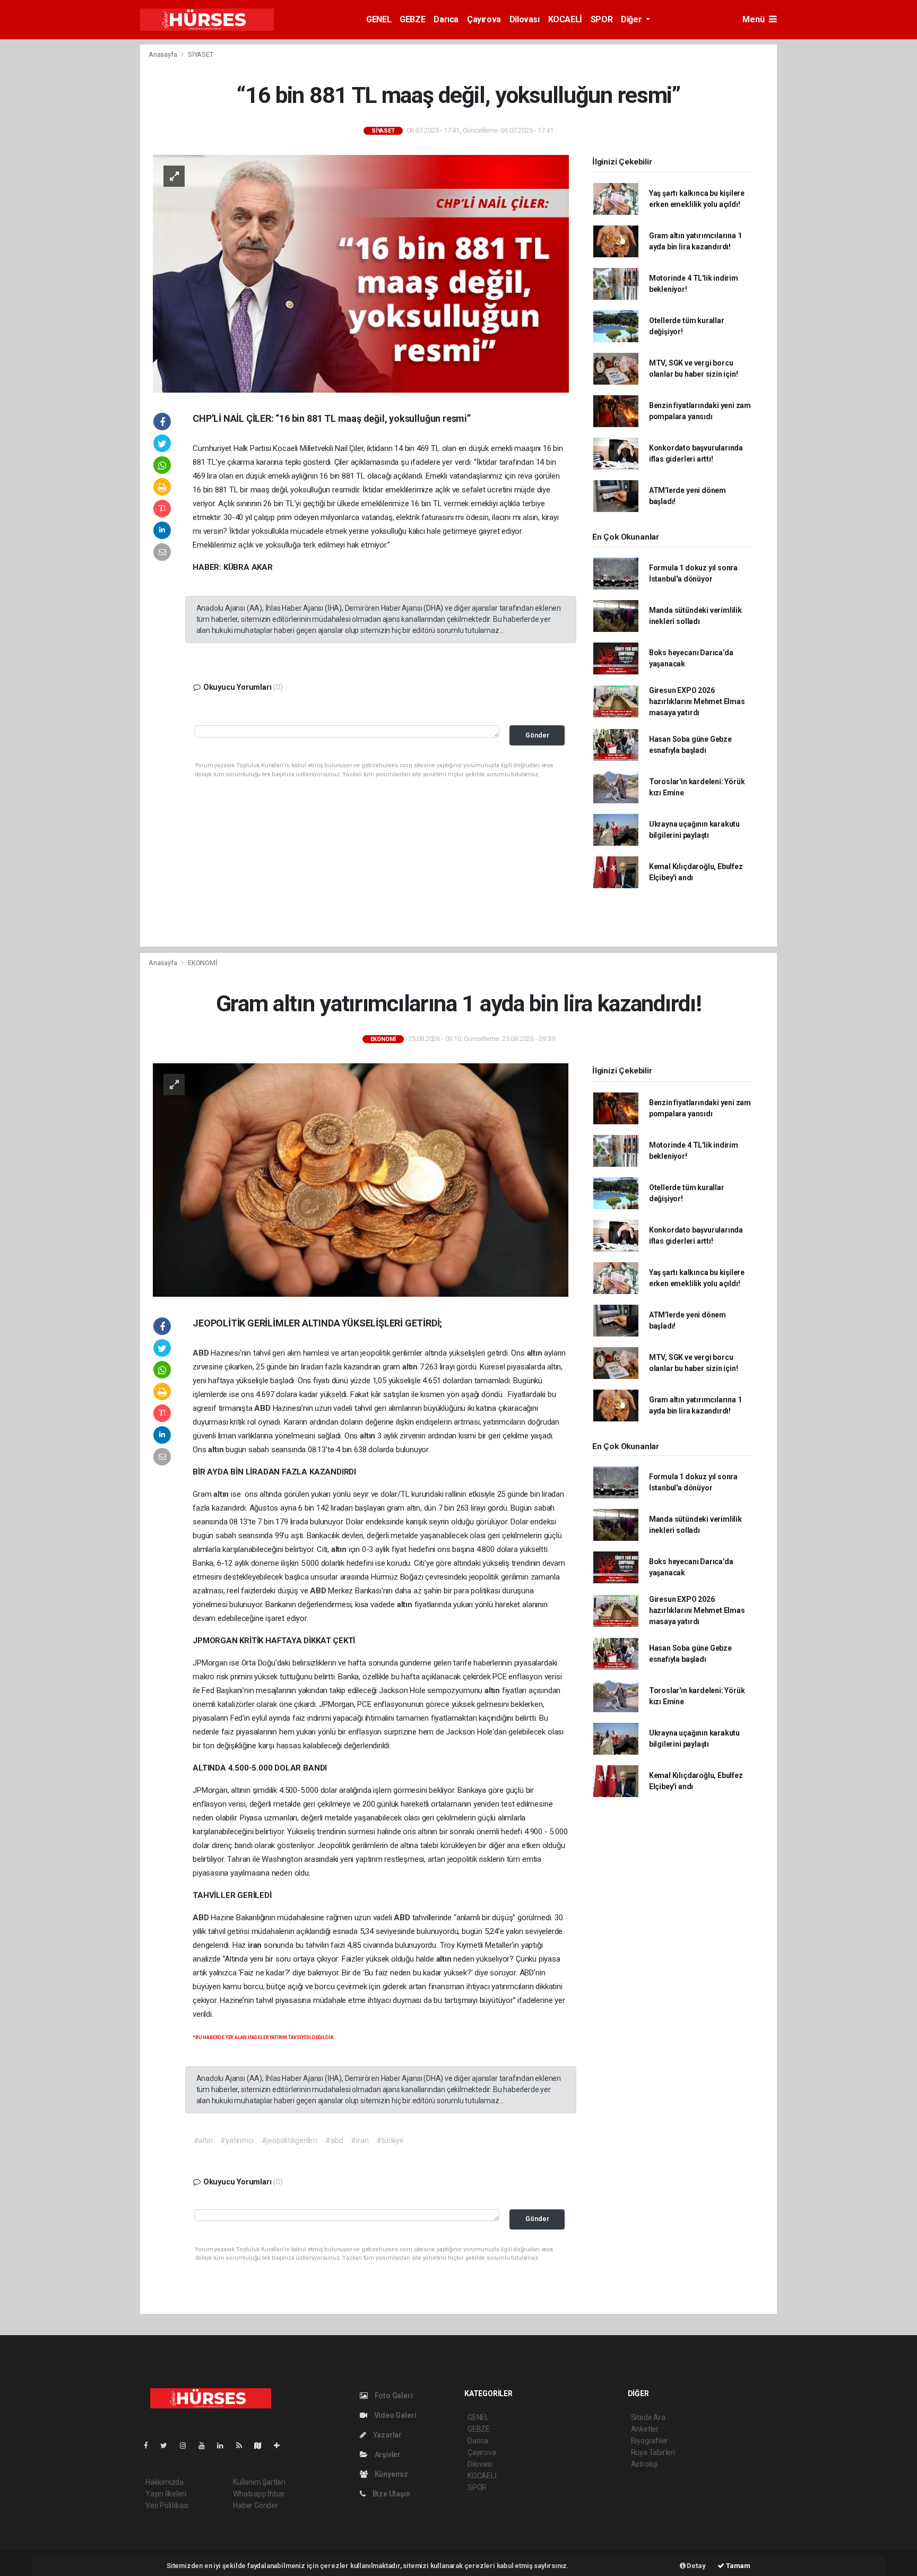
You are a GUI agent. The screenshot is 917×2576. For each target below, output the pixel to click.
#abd (334, 2140)
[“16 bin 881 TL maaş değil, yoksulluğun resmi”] (361, 273)
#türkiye (390, 2140)
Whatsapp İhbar (259, 2494)
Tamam (737, 2566)
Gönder (537, 735)
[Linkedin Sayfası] (224, 2445)
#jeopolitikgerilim (290, 2140)
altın (536, 1353)
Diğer (632, 19)
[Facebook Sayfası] (150, 2445)
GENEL (379, 19)
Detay (696, 2566)
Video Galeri (394, 2415)
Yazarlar (387, 2435)
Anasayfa (163, 54)
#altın (203, 2140)
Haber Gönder (256, 2505)
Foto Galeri (393, 2396)
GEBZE (412, 19)
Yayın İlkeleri (166, 2494)
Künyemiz (391, 2474)
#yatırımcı (237, 2140)
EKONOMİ (203, 963)
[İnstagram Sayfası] (187, 2445)
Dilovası (525, 19)
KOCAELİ (565, 19)
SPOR (602, 19)
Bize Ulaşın (391, 2494)
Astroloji (644, 2464)
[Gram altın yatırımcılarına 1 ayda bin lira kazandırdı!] (361, 1179)
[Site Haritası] (262, 2445)
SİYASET (201, 54)
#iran (360, 2140)
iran (256, 1945)
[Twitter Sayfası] (168, 2445)
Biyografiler (650, 2441)
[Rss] (243, 2445)
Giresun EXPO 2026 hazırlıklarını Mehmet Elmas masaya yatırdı (697, 701)
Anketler (645, 2429)
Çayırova (484, 19)
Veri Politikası (167, 2505)
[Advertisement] (82, 203)
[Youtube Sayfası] (206, 2445)
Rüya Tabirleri (653, 2452)
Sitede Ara (648, 2417)
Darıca (446, 19)
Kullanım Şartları (259, 2482)
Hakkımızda (165, 2482)
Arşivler (387, 2454)
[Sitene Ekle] (281, 2445)
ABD (202, 1353)
